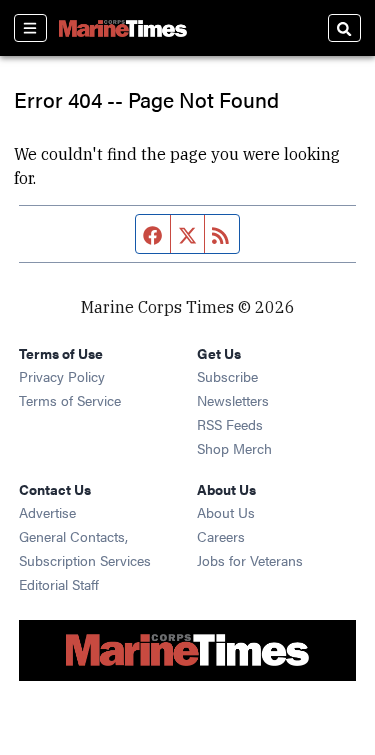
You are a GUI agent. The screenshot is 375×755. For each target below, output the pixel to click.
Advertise (47, 512)
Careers (221, 536)
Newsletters (233, 400)
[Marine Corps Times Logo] (123, 28)
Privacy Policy (62, 376)
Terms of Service (70, 400)
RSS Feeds (230, 424)
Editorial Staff (59, 584)
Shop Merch (234, 448)
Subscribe (227, 376)
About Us (226, 512)
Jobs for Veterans (250, 560)
